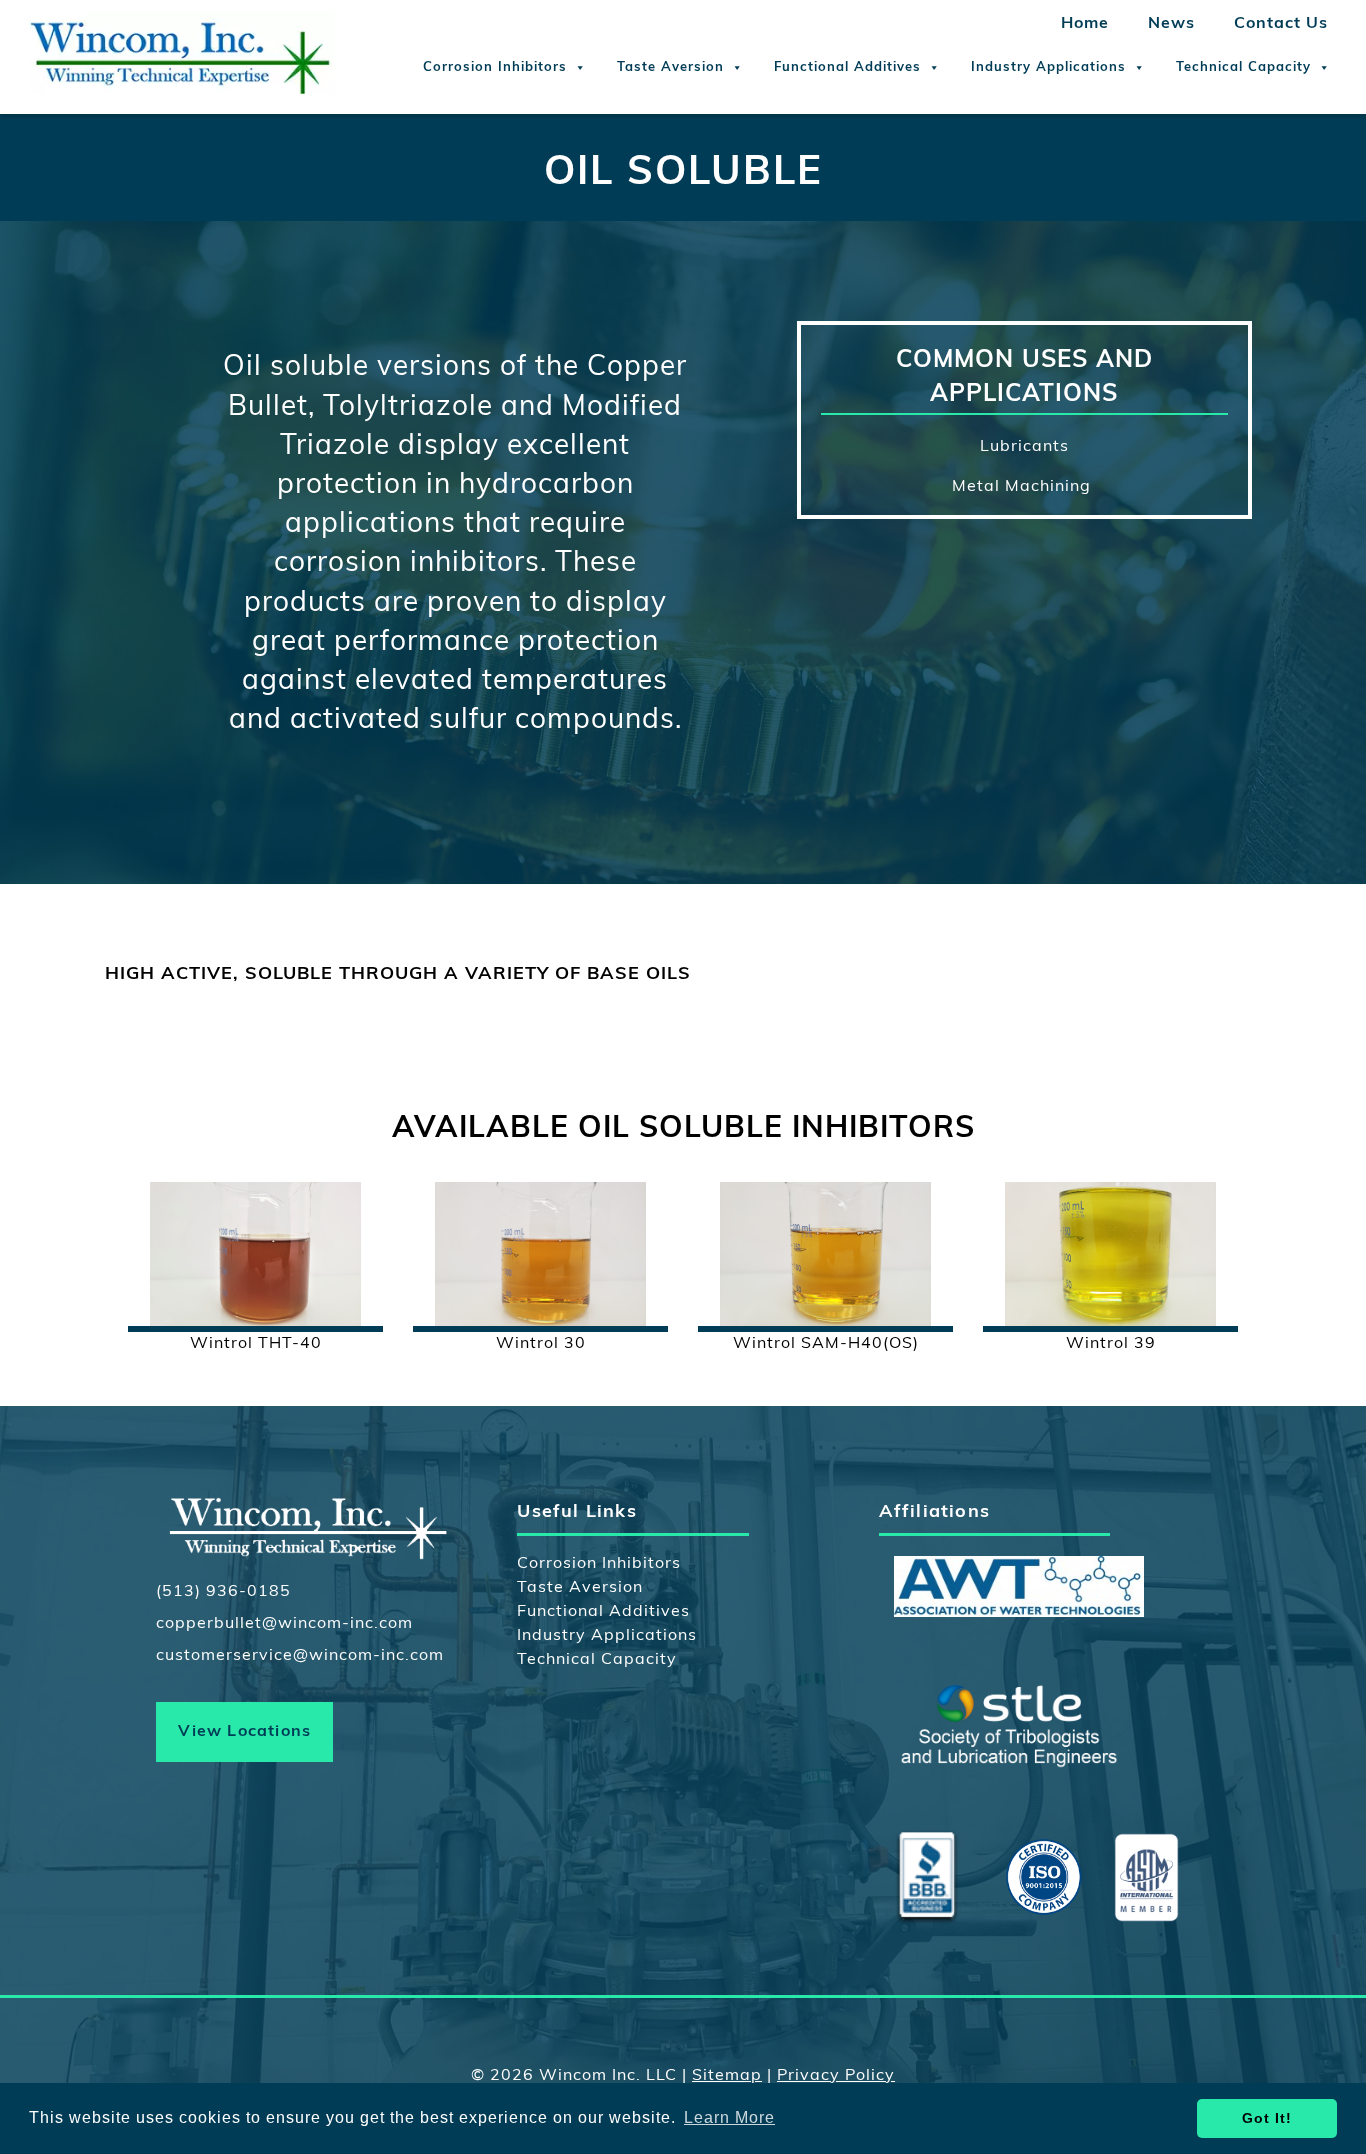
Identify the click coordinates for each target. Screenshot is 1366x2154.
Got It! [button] (1267, 2118)
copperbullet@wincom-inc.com (284, 1624)
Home (1085, 24)
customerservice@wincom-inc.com (300, 1656)
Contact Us (1281, 24)
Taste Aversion (670, 67)
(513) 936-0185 (223, 1592)
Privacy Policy (836, 2076)
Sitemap (727, 2076)
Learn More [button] (729, 2117)
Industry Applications (1048, 67)
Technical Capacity (1243, 67)
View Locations (244, 1732)
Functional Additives (847, 67)
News (1171, 24)
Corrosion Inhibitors (495, 67)
